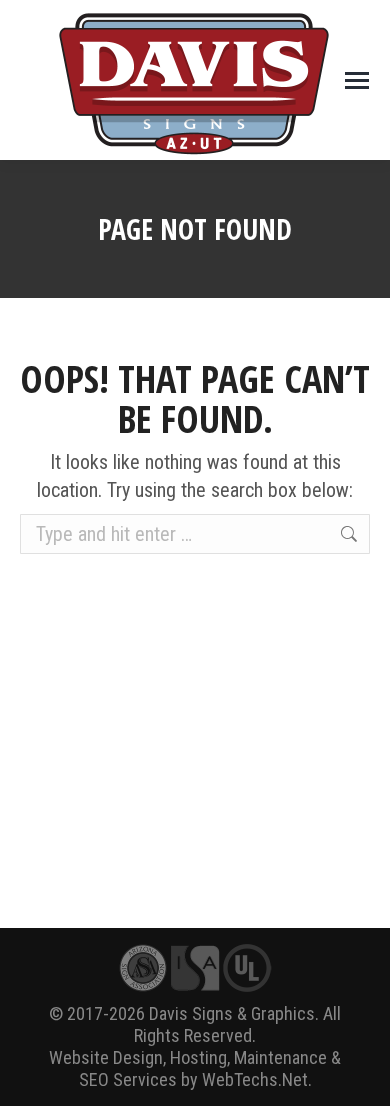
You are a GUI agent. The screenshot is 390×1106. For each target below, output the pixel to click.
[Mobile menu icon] (357, 80)
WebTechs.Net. (257, 1079)
